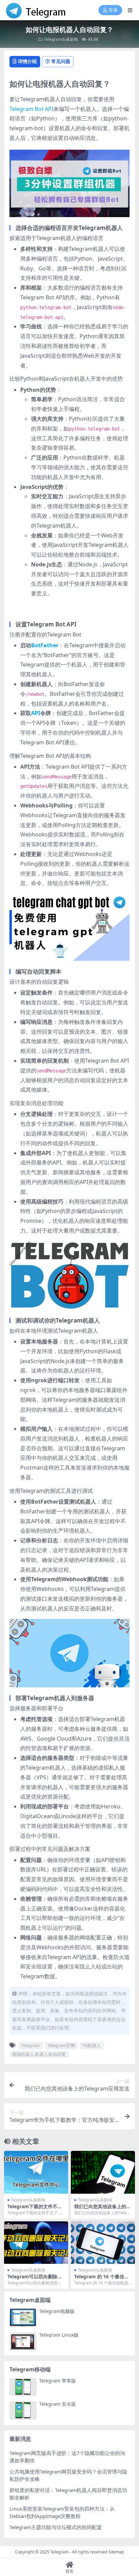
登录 (113, 10)
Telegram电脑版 (57, 2311)
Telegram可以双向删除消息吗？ (35, 2279)
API (36, 713)
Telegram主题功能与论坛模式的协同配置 (56, 2527)
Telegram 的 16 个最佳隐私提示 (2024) (102, 2279)
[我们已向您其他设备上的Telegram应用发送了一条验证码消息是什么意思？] (103, 2172)
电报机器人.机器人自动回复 (39, 2054)
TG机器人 (92, 2045)
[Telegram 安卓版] (23, 2410)
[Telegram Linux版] (23, 2341)
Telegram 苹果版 (58, 2381)
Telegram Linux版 (59, 2335)
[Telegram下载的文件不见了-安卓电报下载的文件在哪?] (36, 2172)
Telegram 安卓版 (58, 2404)
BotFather (45, 645)
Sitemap (116, 2552)
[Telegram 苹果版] (23, 2387)
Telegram (31, 2045)
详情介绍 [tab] (27, 61)
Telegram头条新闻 (61, 39)
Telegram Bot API (31, 109)
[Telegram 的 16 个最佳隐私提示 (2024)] (103, 2243)
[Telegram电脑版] (23, 2318)
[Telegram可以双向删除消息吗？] (36, 2243)
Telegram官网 (61, 2045)
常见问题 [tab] (61, 61)
